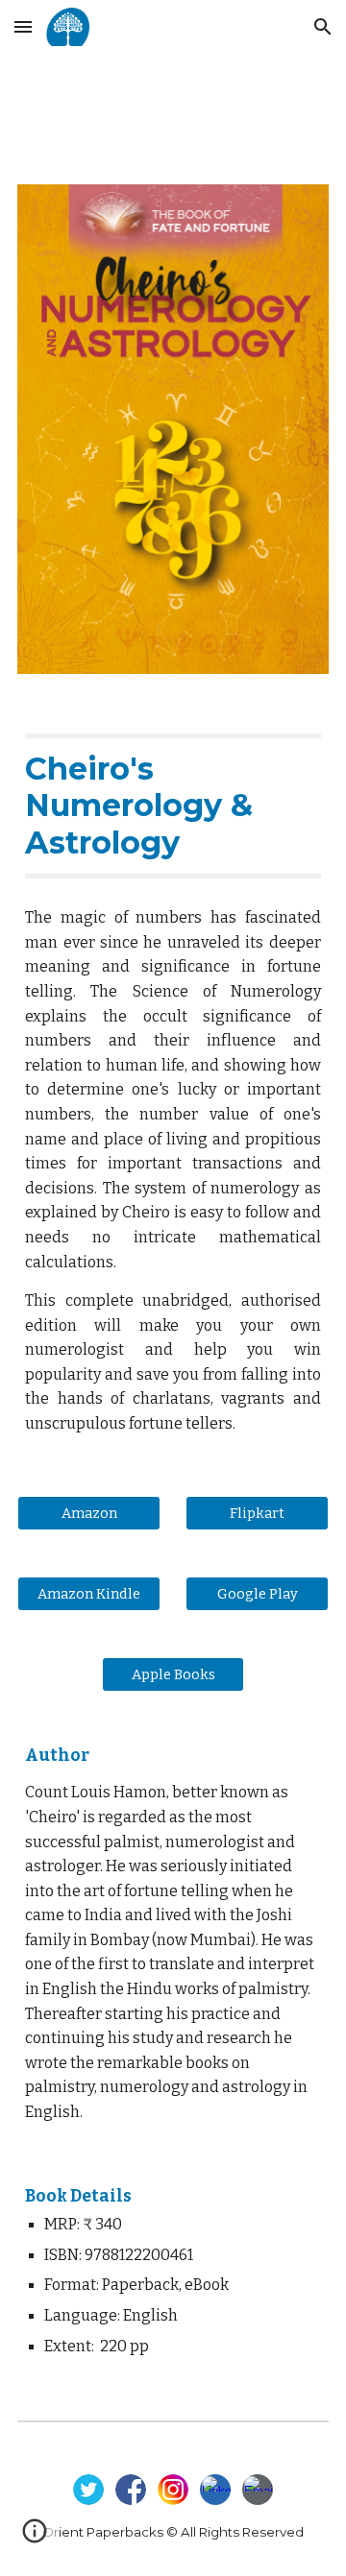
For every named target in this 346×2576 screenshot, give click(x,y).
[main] (173, 806)
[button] (23, 26)
